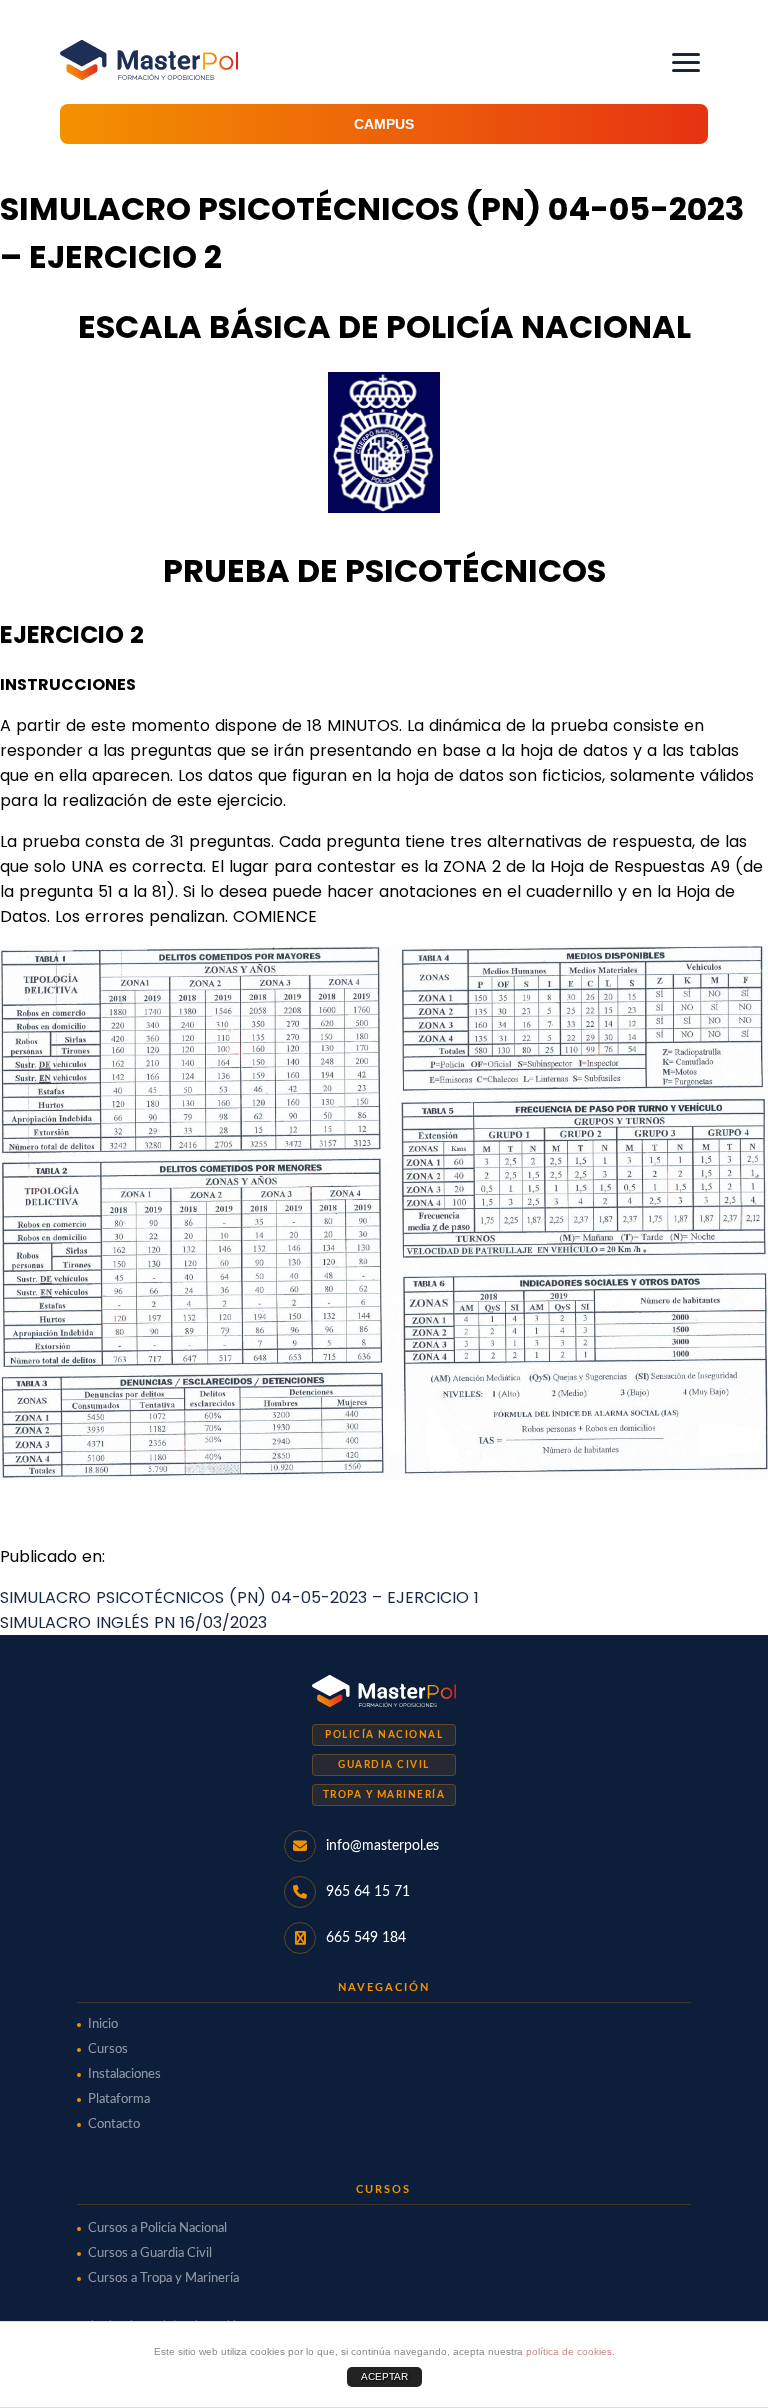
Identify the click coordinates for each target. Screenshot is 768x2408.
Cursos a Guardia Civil (150, 2253)
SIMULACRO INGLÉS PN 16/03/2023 (133, 1622)
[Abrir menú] (686, 62)
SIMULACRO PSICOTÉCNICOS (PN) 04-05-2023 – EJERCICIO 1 (239, 1597)
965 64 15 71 (368, 1892)
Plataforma (119, 2099)
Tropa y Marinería (384, 1795)
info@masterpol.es (382, 1846)
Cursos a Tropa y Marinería (163, 2278)
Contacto (114, 2124)
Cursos (108, 2049)
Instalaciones (124, 2074)
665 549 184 (366, 1938)
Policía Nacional (384, 1735)
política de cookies (569, 2351)
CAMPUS (384, 124)
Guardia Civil (384, 1765)
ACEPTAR (384, 2376)
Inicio (103, 2024)
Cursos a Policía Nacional (157, 2228)
